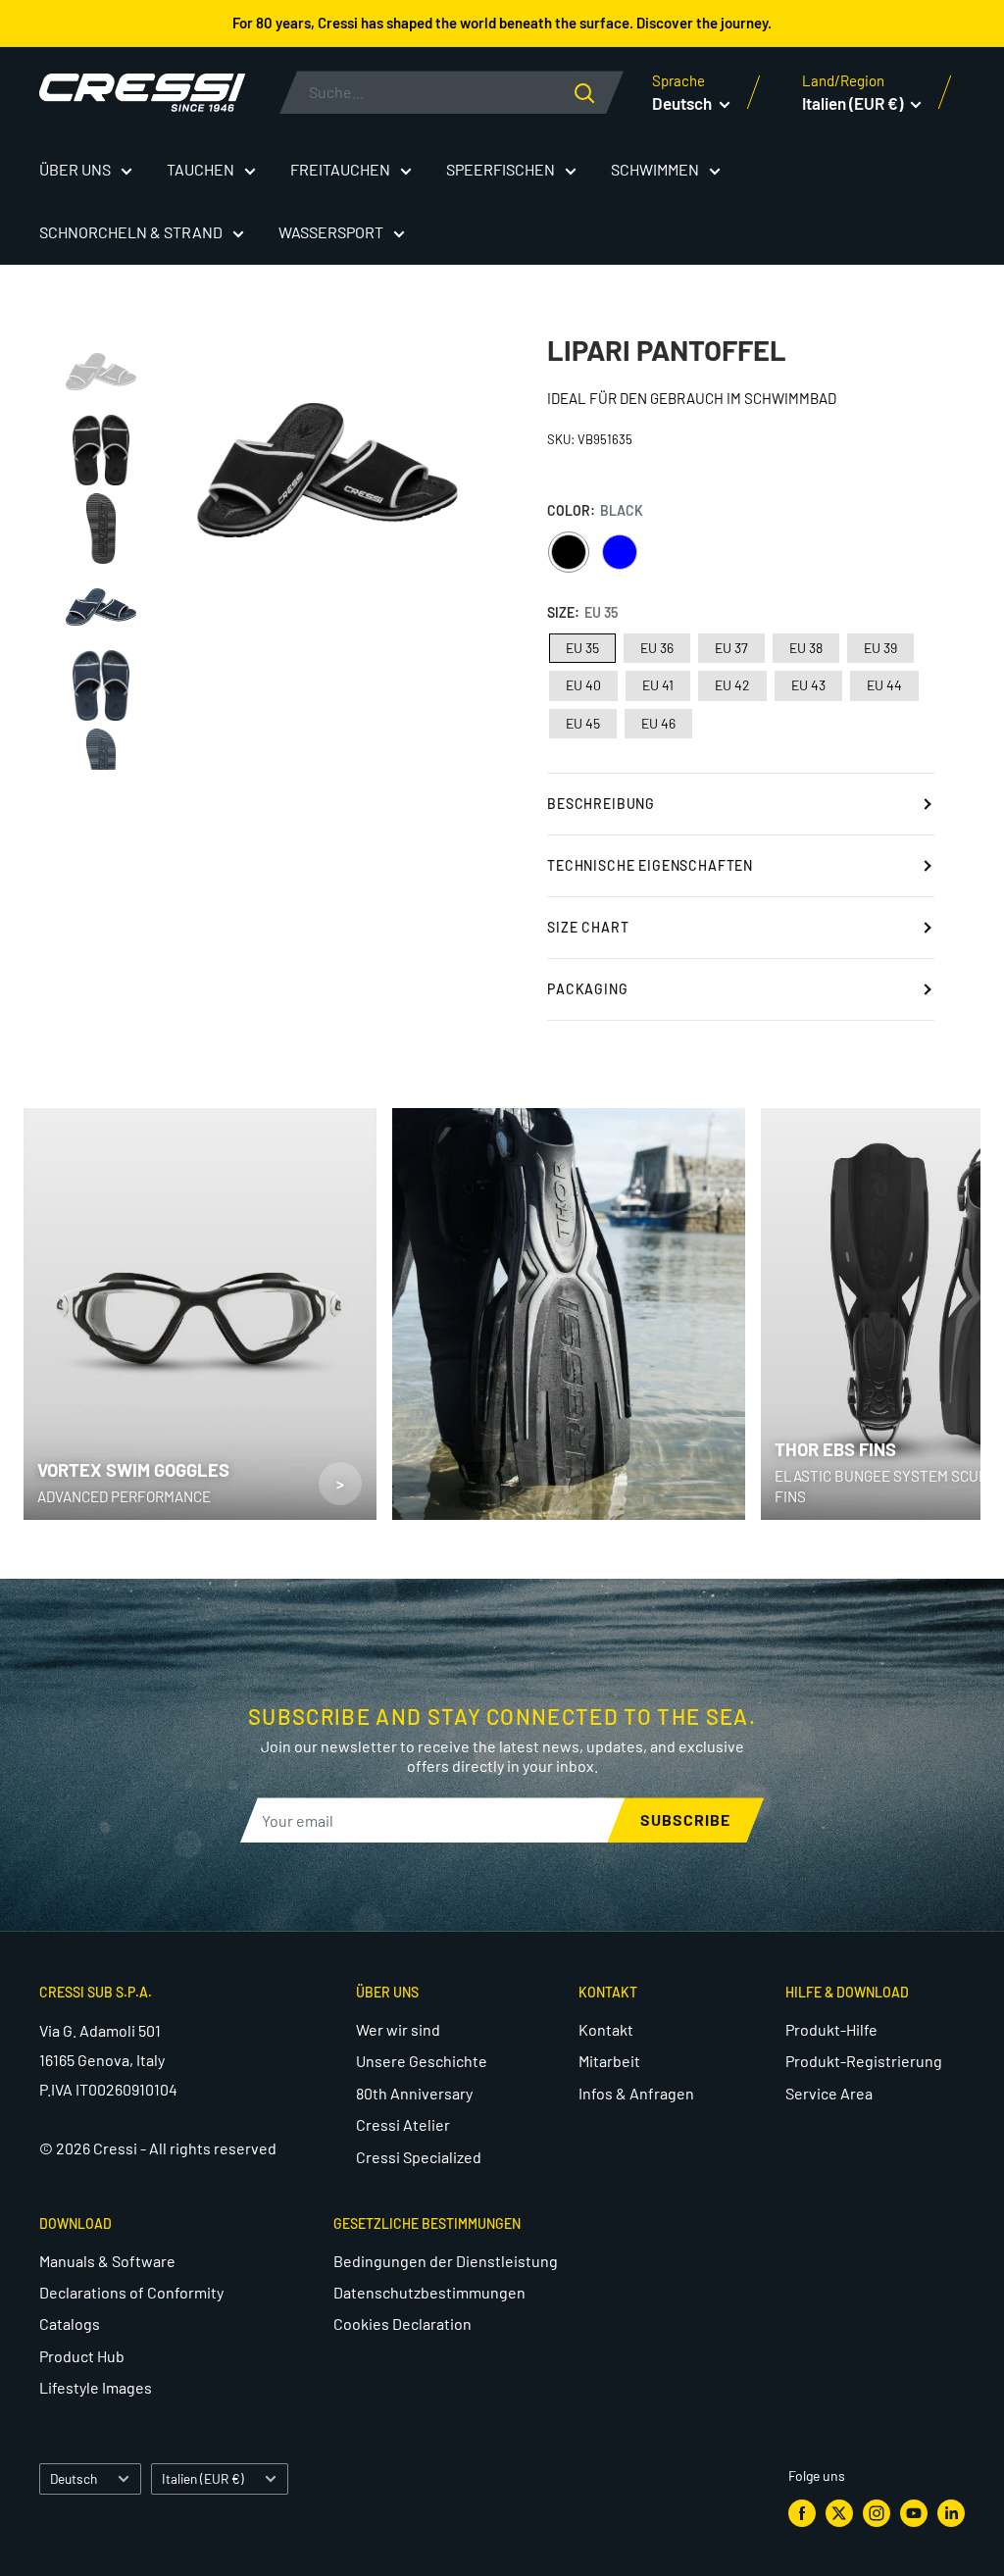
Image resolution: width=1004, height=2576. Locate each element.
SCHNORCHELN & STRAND (131, 232)
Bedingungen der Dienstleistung (446, 2261)
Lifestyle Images (96, 2387)
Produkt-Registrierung (864, 2061)
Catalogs (70, 2323)
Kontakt (606, 2029)
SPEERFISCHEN (501, 169)
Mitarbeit (609, 2061)
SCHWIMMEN (655, 169)
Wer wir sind (398, 2029)
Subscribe (685, 1819)
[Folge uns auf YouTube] (914, 2513)
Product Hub (82, 2356)
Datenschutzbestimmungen (429, 2292)
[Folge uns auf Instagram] (877, 2513)
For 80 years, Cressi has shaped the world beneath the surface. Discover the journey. (502, 23)
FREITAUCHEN (340, 169)
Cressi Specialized (419, 2157)
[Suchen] (599, 92)
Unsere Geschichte (422, 2061)
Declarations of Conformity (131, 2292)
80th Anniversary (414, 2093)
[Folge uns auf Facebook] (802, 2513)
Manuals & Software (107, 2261)
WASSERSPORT (331, 232)
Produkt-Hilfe (831, 2029)
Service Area (829, 2093)
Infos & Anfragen (636, 2093)
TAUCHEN (201, 169)
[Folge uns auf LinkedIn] (951, 2513)
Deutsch (74, 2478)
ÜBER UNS (75, 169)
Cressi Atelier (403, 2124)
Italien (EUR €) (203, 2478)
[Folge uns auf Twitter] (839, 2513)
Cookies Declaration (402, 2323)
